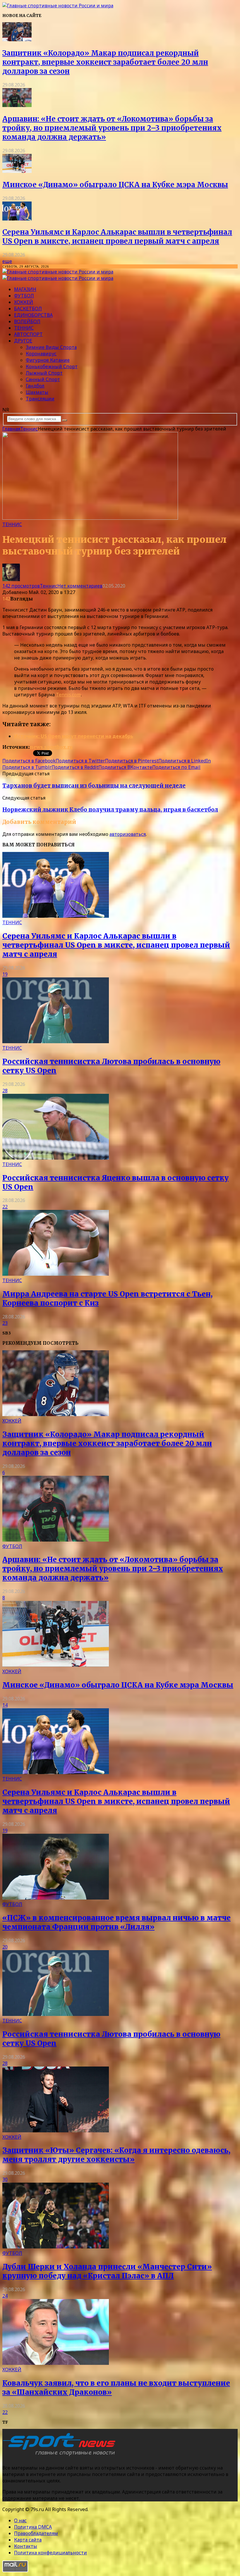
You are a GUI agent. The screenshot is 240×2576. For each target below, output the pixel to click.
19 (5, 974)
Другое (23, 341)
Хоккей (24, 302)
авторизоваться (128, 834)
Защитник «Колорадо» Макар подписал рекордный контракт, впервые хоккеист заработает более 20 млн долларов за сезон (105, 62)
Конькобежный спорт (52, 366)
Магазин (25, 289)
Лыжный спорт (44, 373)
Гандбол (35, 386)
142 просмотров (21, 586)
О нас (20, 2520)
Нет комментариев (80, 586)
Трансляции (40, 399)
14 (5, 1705)
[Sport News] (58, 6)
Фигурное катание (48, 360)
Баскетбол (28, 309)
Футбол (24, 296)
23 (5, 1323)
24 (5, 2296)
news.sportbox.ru (51, 747)
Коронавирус (41, 354)
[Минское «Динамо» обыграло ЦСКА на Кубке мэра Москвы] (17, 171)
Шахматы (37, 392)
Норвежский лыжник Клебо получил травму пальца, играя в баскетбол (110, 810)
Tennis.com (68, 695)
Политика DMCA (33, 2527)
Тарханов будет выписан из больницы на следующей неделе (94, 786)
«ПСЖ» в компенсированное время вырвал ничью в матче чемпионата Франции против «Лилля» (116, 1922)
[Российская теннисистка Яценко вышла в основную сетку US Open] (56, 1158)
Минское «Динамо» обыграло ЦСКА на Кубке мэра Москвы (115, 185)
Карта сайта (28, 2540)
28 (5, 1091)
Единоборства (33, 315)
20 (5, 1947)
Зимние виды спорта (51, 347)
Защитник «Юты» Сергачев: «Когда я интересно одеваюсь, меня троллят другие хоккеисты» (116, 2155)
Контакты (26, 2546)
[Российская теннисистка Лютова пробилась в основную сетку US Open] (56, 1041)
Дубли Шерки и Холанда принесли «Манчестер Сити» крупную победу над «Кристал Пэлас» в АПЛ (107, 2271)
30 (5, 2179)
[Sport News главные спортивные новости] (61, 2456)
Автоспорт (28, 334)
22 (5, 1207)
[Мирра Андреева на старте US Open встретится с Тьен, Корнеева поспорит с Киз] (56, 1274)
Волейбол (27, 321)
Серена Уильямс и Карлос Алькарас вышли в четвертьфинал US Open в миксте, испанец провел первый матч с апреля (117, 237)
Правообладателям (36, 2533)
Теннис (24, 328)
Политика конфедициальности (50, 2553)
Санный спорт (43, 379)
